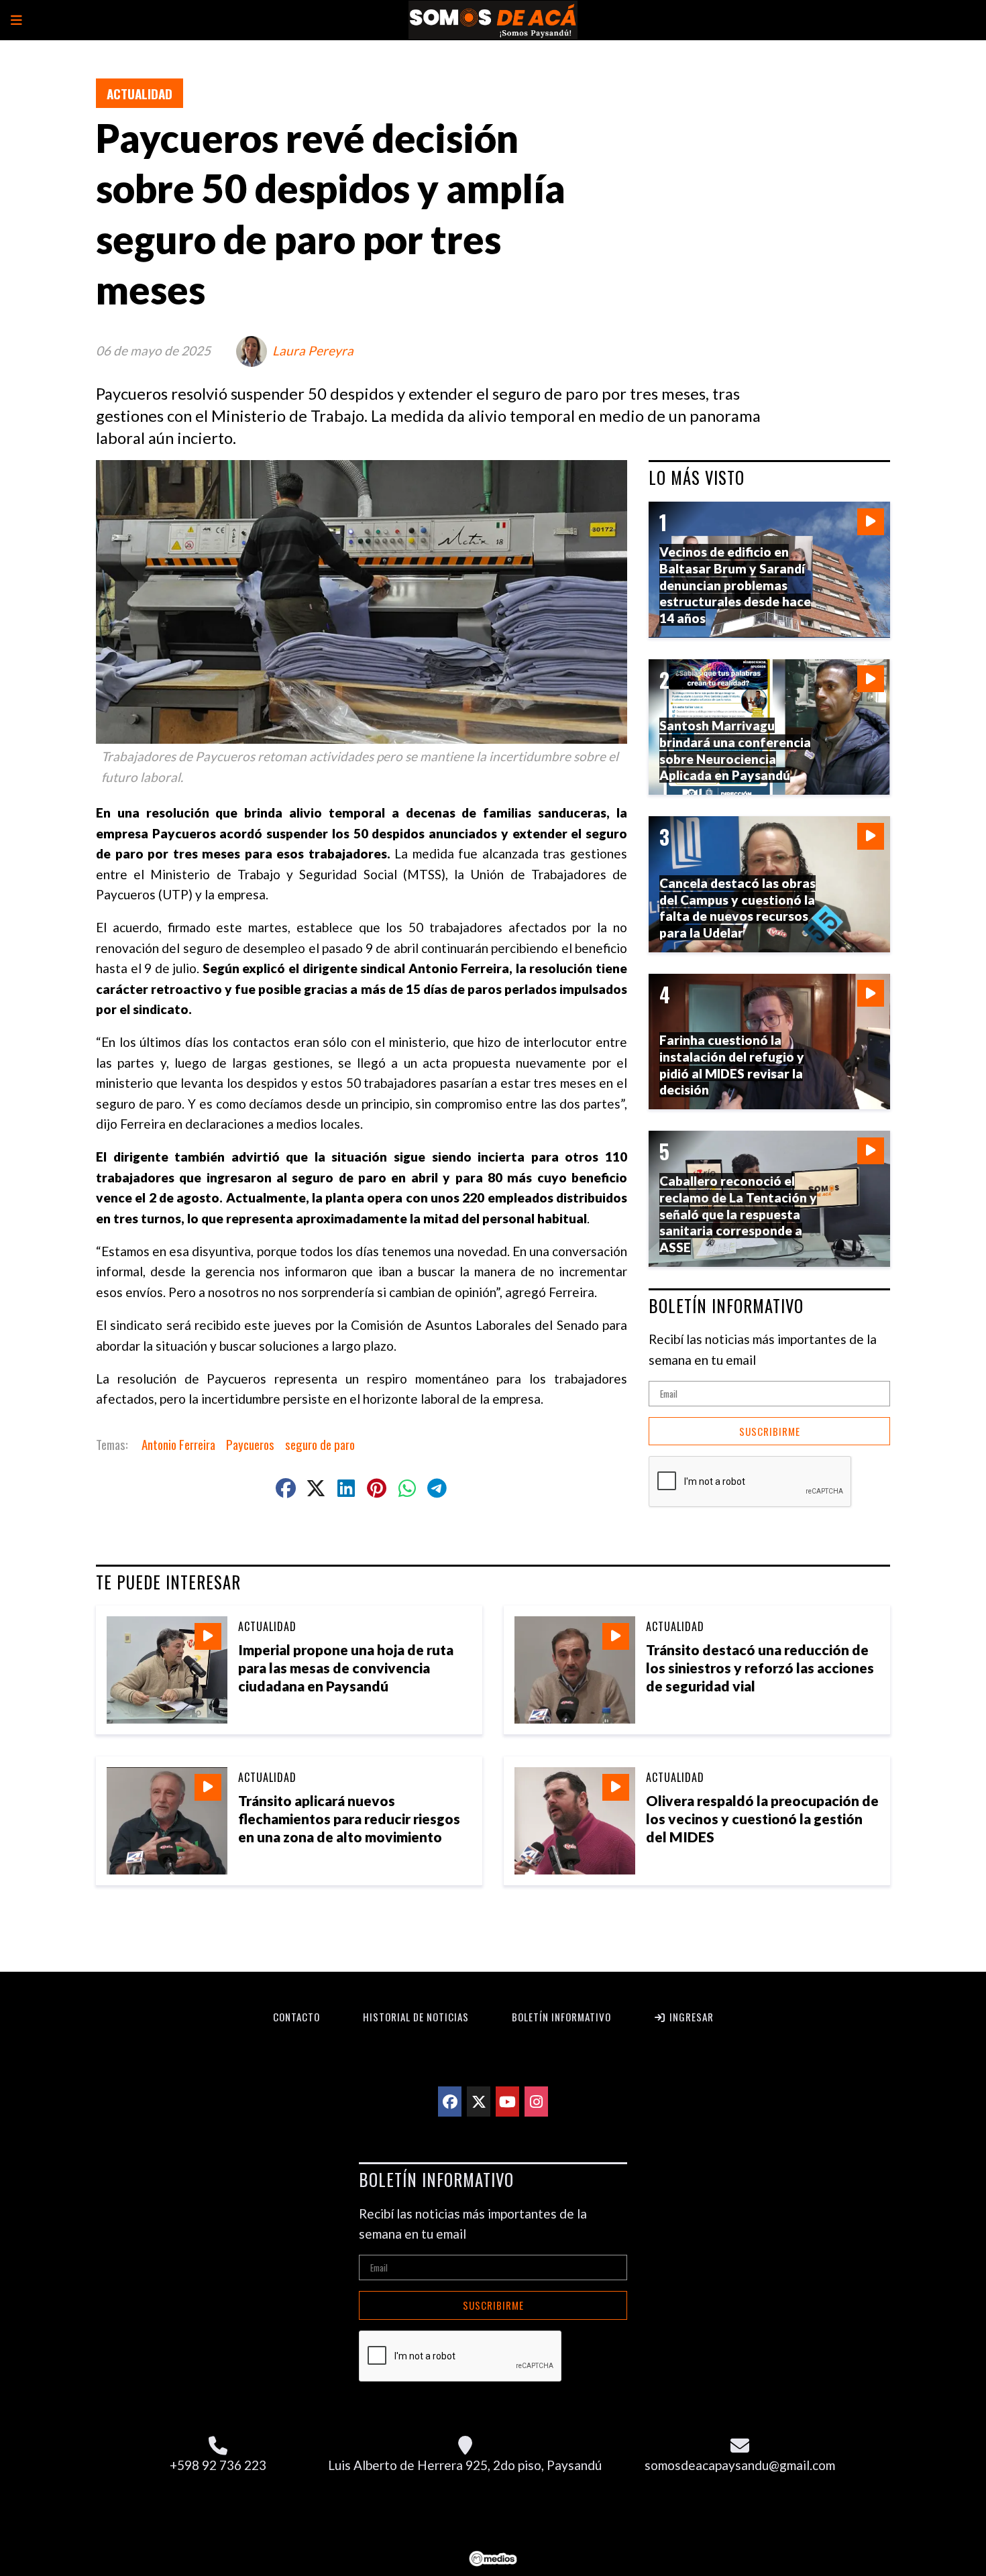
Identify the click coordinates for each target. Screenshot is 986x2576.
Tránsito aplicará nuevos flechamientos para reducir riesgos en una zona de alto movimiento (349, 1818)
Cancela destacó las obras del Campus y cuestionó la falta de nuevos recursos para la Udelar (737, 908)
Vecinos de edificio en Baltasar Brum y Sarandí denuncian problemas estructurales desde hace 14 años (735, 585)
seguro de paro (320, 1444)
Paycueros (250, 1444)
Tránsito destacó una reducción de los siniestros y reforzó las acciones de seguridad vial (760, 1668)
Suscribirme (770, 1431)
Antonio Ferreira (178, 1444)
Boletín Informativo (561, 2017)
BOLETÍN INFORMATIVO (726, 1306)
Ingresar (690, 2017)
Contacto (296, 2017)
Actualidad (140, 93)
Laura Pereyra (313, 350)
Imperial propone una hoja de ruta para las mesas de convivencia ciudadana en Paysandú (346, 1668)
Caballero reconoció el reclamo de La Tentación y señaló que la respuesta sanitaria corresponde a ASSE (738, 1214)
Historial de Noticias (416, 2017)
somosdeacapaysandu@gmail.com (740, 2465)
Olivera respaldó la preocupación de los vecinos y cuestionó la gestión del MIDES (762, 1818)
